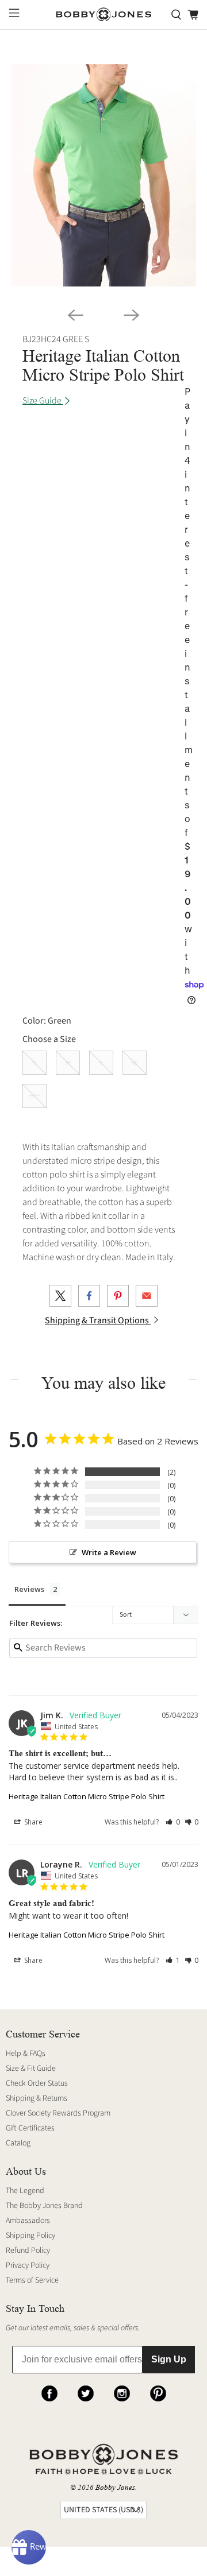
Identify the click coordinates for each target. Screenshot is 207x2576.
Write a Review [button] (109, 1552)
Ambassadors (28, 2221)
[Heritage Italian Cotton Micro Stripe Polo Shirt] (103, 175)
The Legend (25, 2191)
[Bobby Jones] (103, 15)
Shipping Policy (30, 2236)
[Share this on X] (60, 1296)
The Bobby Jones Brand (44, 2206)
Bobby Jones (115, 2487)
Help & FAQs (26, 2054)
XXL (34, 1096)
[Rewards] (29, 2547)
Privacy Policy (28, 2265)
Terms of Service (32, 2280)
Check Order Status (37, 2083)
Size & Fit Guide (31, 2068)
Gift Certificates (30, 2128)
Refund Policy (28, 2250)
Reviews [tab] (29, 1589)
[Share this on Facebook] (89, 1296)
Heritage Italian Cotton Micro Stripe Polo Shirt (87, 1796)
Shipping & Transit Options (98, 1320)
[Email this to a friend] (147, 1296)
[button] (173, 1822)
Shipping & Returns (37, 2098)
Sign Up (169, 2359)
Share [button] (32, 1822)
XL (135, 1063)
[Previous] (75, 315)
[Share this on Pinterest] (118, 1296)
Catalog (18, 2143)
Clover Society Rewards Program (58, 2113)
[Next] (132, 315)
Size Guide (43, 401)
